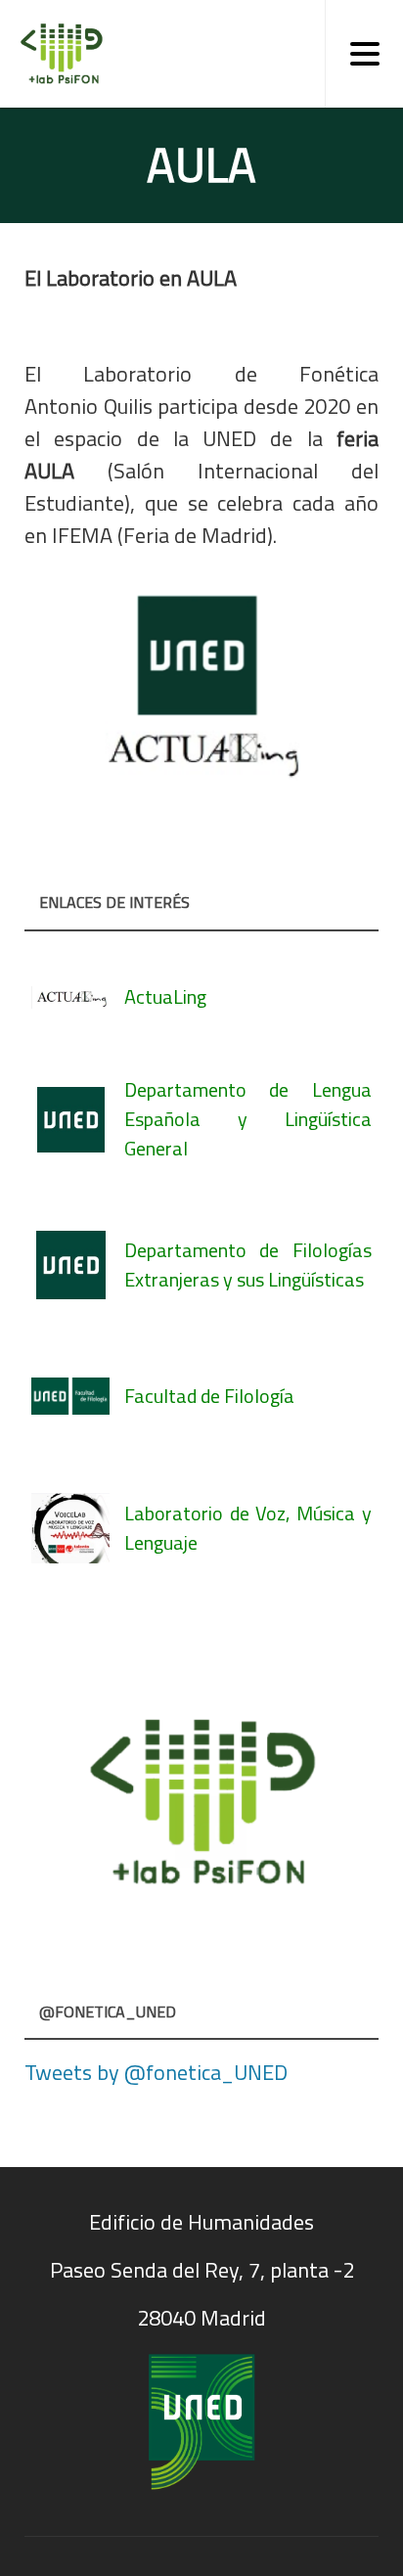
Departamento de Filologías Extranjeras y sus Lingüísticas (248, 1265)
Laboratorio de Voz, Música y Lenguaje (248, 1528)
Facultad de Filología (209, 1396)
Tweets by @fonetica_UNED (156, 2072)
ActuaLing (165, 996)
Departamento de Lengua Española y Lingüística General (248, 1119)
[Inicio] (56, 54)
